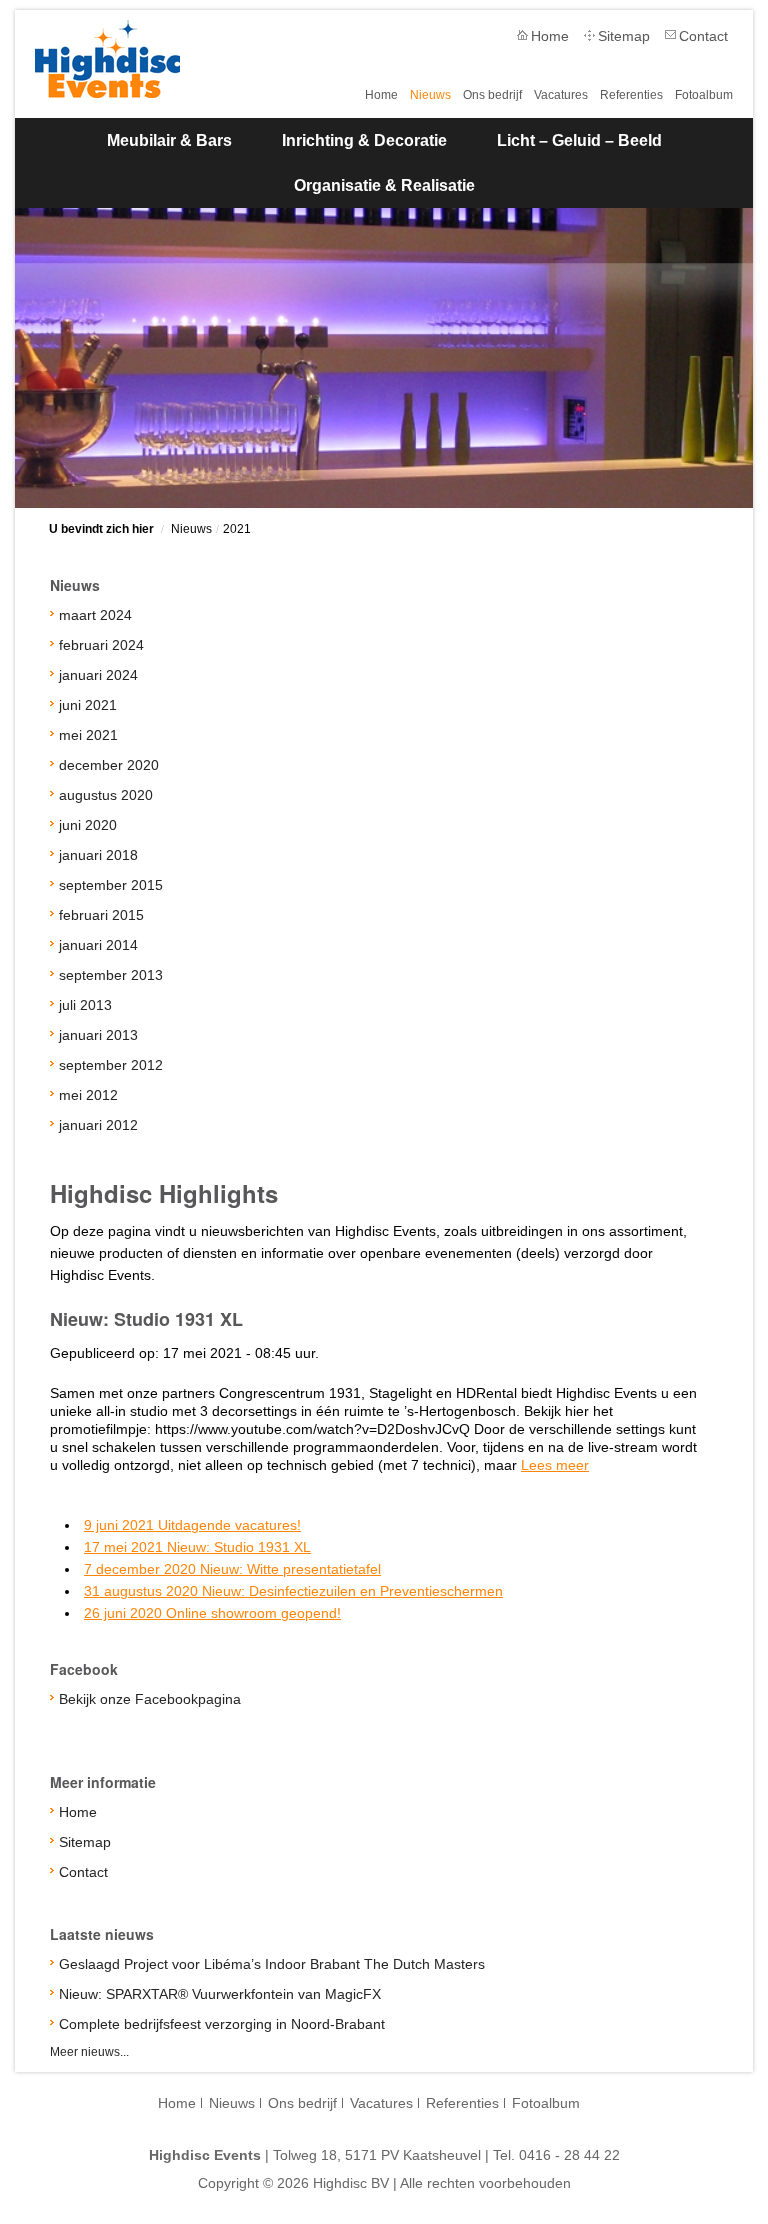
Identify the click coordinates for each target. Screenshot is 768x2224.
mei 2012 (88, 1095)
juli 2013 (85, 1005)
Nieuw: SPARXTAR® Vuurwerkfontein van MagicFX (220, 1994)
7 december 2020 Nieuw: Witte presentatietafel (232, 1569)
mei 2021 (88, 735)
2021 (237, 529)
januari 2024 (98, 675)
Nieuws (430, 95)
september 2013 (111, 975)
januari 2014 (98, 945)
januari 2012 (98, 1125)
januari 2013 (98, 1035)
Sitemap (624, 36)
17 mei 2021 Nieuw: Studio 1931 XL (197, 1547)
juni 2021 (88, 705)
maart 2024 (95, 615)
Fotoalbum (704, 95)
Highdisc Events (107, 59)
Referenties (631, 95)
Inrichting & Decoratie (364, 140)
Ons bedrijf (492, 95)
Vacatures (561, 95)
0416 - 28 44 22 (569, 2155)
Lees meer (555, 1465)
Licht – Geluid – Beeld (579, 140)
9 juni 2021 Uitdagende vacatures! (192, 1525)
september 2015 (111, 885)
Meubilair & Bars (169, 140)
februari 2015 (101, 915)
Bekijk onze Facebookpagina (150, 1699)
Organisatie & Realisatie (384, 185)
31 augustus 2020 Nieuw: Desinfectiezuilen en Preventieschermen (293, 1591)
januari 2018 (98, 855)
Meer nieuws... (89, 2052)
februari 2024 (101, 645)
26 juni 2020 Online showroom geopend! (212, 1613)
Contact (703, 36)
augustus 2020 (106, 795)
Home (550, 36)
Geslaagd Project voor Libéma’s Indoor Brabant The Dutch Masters (272, 1964)
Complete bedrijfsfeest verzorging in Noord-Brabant (222, 2024)
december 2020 (109, 765)
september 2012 (111, 1065)
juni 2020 (88, 825)
